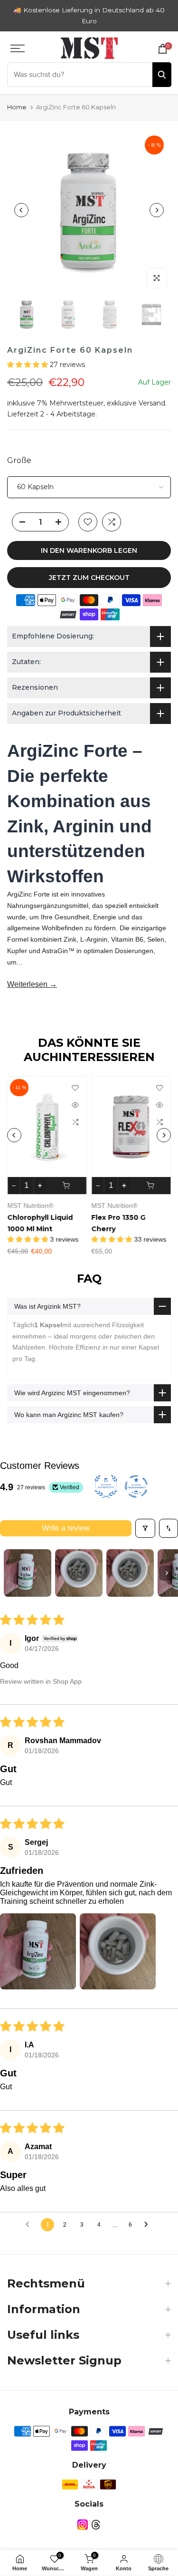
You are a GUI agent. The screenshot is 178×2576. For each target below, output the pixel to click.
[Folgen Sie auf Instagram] (83, 2517)
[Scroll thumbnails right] (167, 1565)
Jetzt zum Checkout (89, 569)
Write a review (66, 1520)
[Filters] (145, 1520)
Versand (152, 395)
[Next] (157, 202)
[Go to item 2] (79, 1565)
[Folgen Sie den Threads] (96, 2517)
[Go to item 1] (28, 1565)
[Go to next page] (149, 2217)
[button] (28, 357)
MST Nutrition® (30, 1197)
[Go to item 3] (130, 1565)
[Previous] (21, 202)
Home (17, 99)
